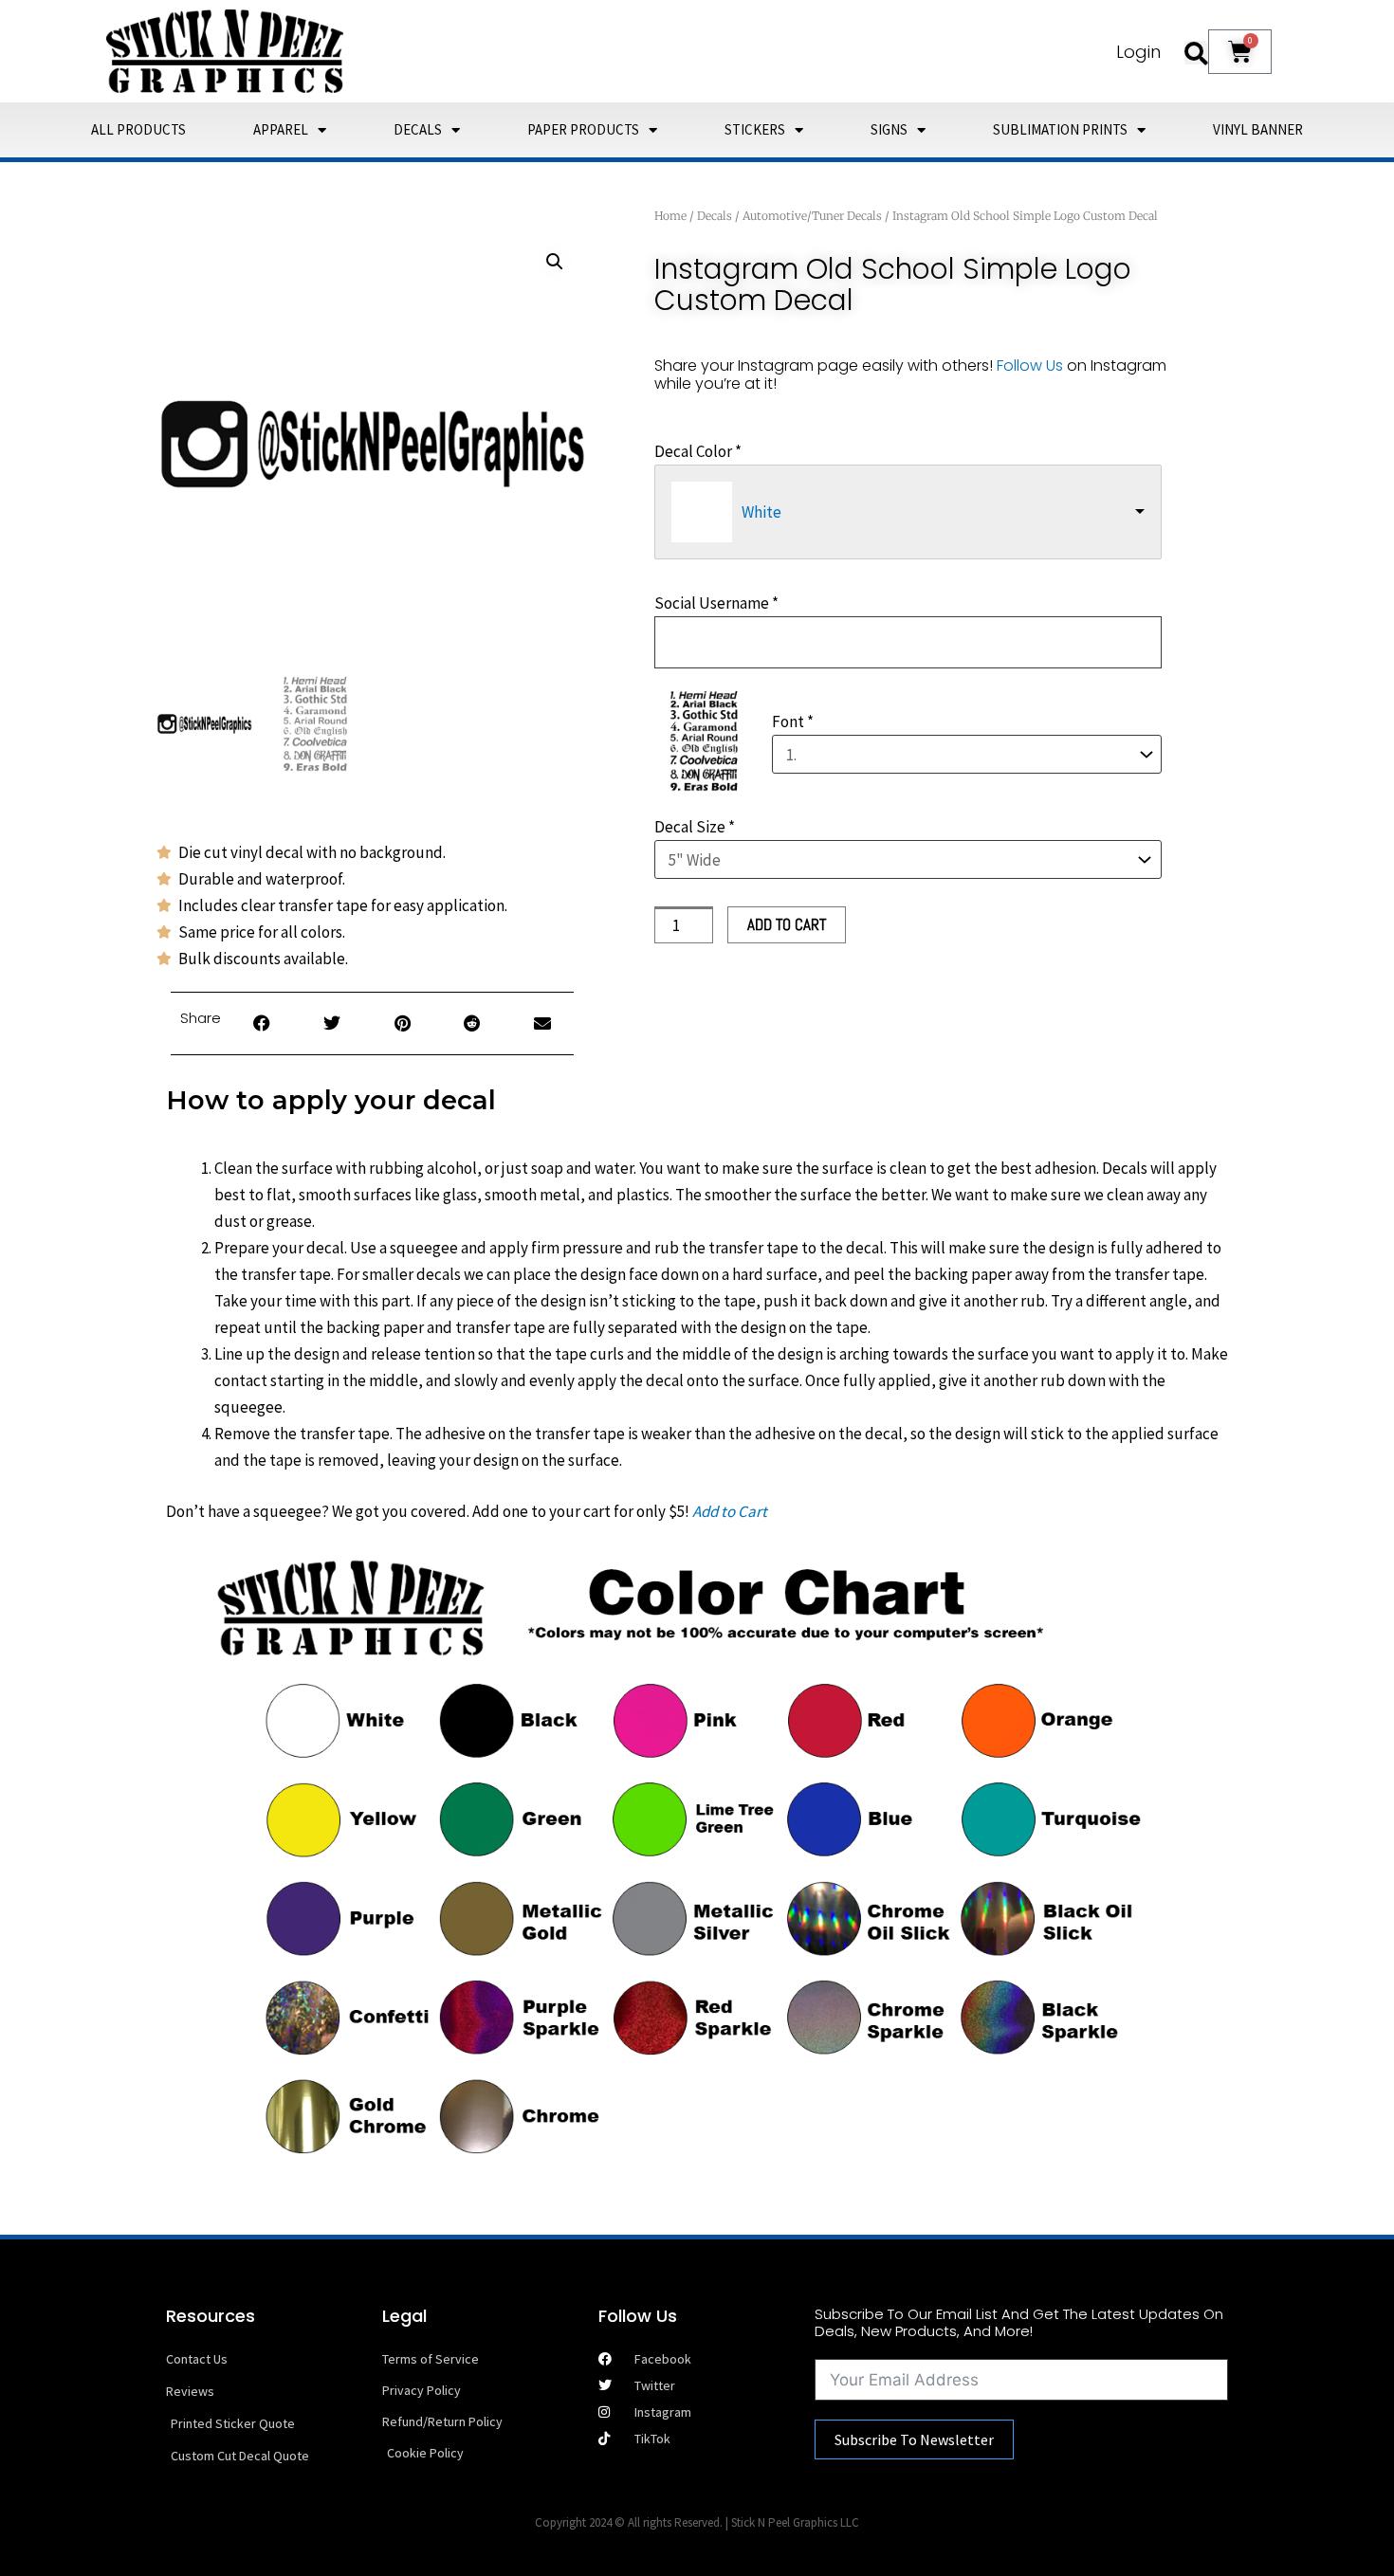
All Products (138, 129)
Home (670, 216)
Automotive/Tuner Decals (812, 216)
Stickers (755, 129)
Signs (889, 129)
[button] (1196, 53)
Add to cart (787, 924)
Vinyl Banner (1258, 129)
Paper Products (583, 129)
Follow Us (1030, 365)
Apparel (281, 129)
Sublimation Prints (1060, 129)
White (761, 512)
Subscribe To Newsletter (914, 2439)
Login (1138, 52)
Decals (418, 129)
